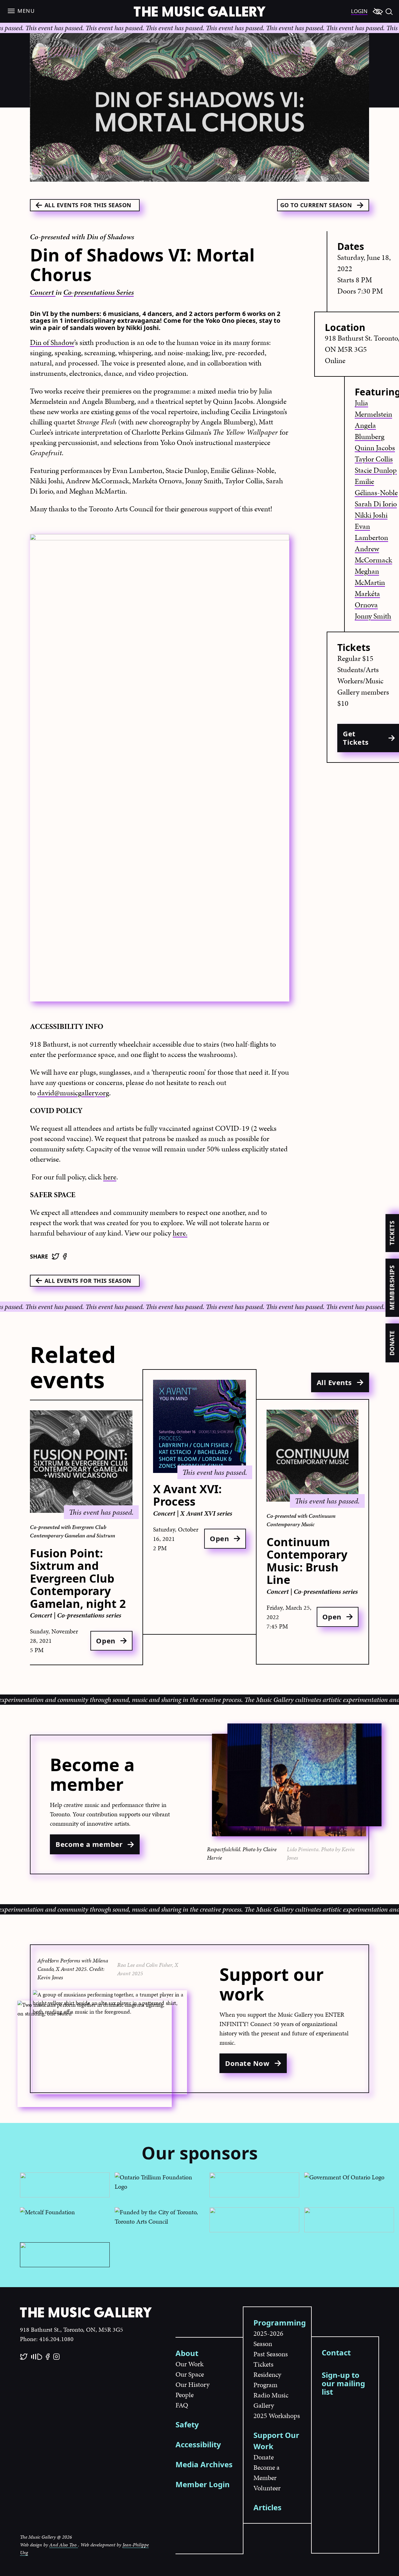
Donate (392, 1343)
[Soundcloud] (37, 2357)
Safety (187, 2424)
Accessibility (198, 2444)
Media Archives (204, 2464)
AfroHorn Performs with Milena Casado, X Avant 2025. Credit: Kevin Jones (73, 1969)
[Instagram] (56, 2357)
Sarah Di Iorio (376, 504)
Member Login (203, 2484)
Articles (267, 2507)
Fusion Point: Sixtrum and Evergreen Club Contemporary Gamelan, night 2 (78, 1578)
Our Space (190, 2374)
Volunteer (267, 2488)
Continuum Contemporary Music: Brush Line (307, 1561)
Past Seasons (271, 2354)
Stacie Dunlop (376, 470)
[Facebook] (65, 1256)
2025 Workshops (277, 2416)
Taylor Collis (374, 459)
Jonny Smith (373, 616)
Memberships (392, 1288)
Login (359, 11)
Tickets (392, 1233)
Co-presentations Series (99, 292)
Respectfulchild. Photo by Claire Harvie (242, 1853)
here (110, 1177)
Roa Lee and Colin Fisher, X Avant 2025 (148, 1969)
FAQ (182, 2405)
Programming (280, 2323)
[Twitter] (55, 1256)
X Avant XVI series (206, 1513)
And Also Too (64, 2545)
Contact (336, 2352)
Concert (43, 292)
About (187, 2353)
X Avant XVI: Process (187, 1495)
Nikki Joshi (371, 515)
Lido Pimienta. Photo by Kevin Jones (321, 1853)
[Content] (378, 11)
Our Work (190, 2364)
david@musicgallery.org (73, 1093)
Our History (192, 2385)
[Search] (389, 11)
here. (180, 1233)
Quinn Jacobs (375, 448)
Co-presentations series (89, 1615)
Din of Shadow (52, 342)
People (185, 2395)
